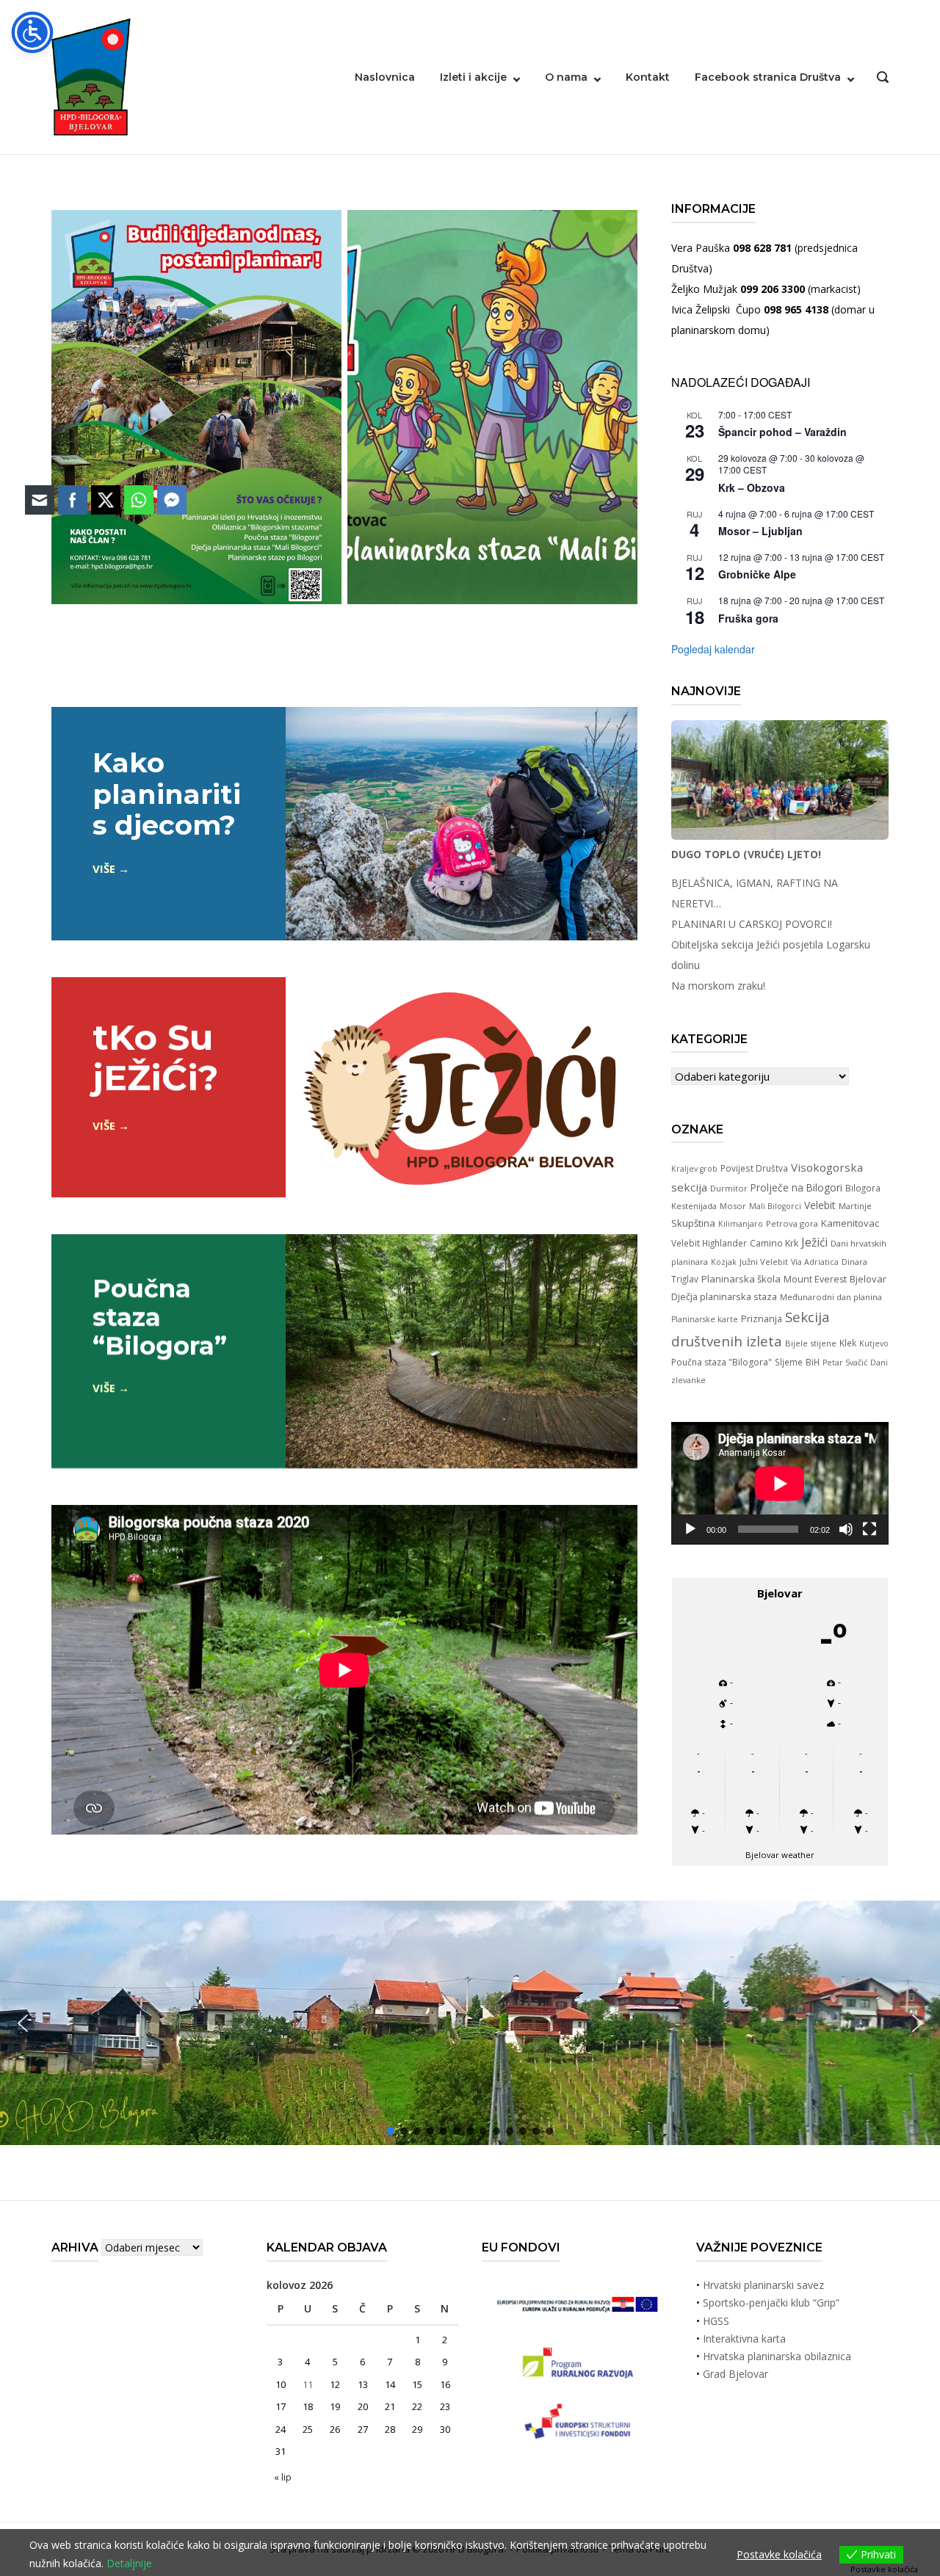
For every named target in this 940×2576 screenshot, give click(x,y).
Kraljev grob (694, 1169)
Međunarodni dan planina (831, 1297)
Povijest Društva (754, 1168)
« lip (283, 2477)
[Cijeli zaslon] (869, 1529)
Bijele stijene (811, 1343)
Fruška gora (748, 618)
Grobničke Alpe (757, 574)
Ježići (814, 1242)
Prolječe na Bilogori (796, 1187)
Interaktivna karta (744, 2339)
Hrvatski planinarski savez (763, 2285)
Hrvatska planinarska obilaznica (777, 2356)
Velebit (820, 1205)
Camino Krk (774, 1243)
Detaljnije (129, 2563)
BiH (813, 1362)
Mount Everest (815, 1279)
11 (308, 2384)
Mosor (733, 1206)
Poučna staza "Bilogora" (722, 1362)
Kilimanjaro (741, 1224)
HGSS (716, 2321)
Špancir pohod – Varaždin (782, 432)
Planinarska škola (741, 1279)
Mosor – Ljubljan (760, 531)
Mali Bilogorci (775, 1206)
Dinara (854, 1262)
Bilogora (863, 1188)
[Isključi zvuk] (846, 1529)
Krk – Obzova (752, 487)
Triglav (685, 1279)
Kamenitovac (850, 1223)
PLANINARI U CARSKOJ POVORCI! (752, 924)
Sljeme (789, 1362)
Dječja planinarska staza (724, 1296)
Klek (848, 1343)
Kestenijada (694, 1206)
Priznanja (762, 1318)
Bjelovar (868, 1279)
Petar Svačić (845, 1363)
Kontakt (648, 77)
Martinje (855, 1206)
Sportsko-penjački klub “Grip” (771, 2303)
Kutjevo (874, 1343)
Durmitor (729, 1188)
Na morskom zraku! (718, 986)
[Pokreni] (690, 1529)
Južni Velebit (764, 1262)
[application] (780, 1483)
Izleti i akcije (473, 77)
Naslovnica (385, 77)
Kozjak (724, 1262)
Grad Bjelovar (735, 2374)
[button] (917, 2023)
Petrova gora (792, 1223)
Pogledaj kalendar (713, 649)
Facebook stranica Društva (768, 77)
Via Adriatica (815, 1262)
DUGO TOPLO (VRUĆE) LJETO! (746, 854)
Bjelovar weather (780, 1855)
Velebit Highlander (709, 1243)
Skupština (693, 1223)
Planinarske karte (705, 1319)
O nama (566, 77)
